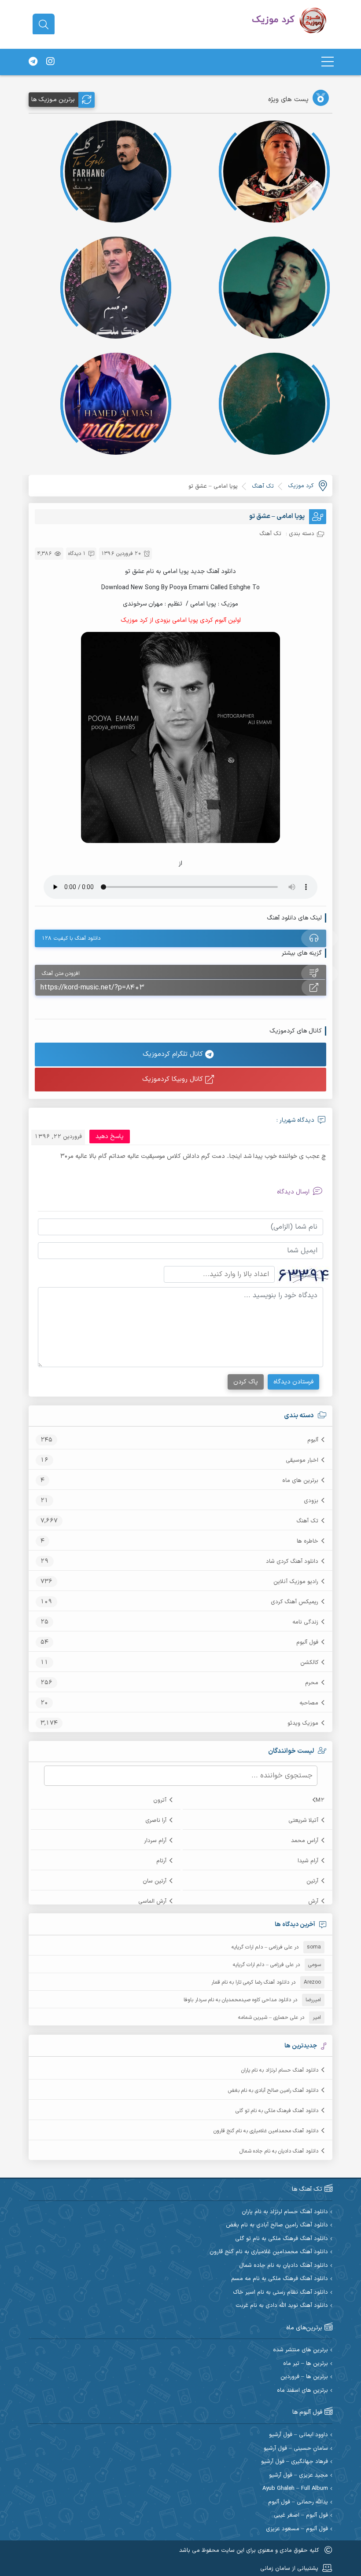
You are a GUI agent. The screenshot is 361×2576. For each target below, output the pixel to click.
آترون (160, 1800)
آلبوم (313, 1440)
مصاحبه (309, 1703)
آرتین (312, 1881)
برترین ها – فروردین (304, 2377)
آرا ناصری (156, 1821)
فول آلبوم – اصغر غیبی (301, 2516)
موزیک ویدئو (303, 1723)
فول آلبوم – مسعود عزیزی (297, 2529)
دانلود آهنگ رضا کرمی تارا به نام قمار (250, 1982)
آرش (313, 1901)
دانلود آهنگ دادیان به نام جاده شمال (279, 2151)
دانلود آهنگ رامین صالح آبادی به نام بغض (273, 2091)
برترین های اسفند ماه (302, 2391)
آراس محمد (305, 1841)
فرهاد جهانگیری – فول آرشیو (295, 2462)
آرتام (161, 1861)
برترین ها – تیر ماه (306, 2364)
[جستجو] (44, 25)
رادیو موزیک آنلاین (296, 1582)
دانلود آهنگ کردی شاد (292, 1562)
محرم (312, 1683)
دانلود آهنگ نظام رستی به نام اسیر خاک (280, 2293)
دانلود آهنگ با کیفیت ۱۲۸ (71, 938)
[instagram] (50, 62)
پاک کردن (246, 1382)
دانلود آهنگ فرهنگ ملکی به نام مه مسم (280, 2279)
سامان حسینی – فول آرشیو (296, 2449)
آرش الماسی (152, 1901)
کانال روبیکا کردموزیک (174, 1079)
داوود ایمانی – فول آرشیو (298, 2435)
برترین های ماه (300, 1481)
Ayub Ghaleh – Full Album (295, 2489)
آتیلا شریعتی (303, 1821)
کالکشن (309, 1663)
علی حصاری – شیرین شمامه (268, 2018)
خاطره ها (308, 1541)
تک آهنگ (307, 1521)
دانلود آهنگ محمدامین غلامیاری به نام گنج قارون (266, 2131)
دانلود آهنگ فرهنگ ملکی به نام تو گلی (277, 2111)
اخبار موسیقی (302, 1460)
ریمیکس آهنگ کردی (295, 1602)
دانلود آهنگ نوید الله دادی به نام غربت (282, 2306)
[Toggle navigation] (328, 62)
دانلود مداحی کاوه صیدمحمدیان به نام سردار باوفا (237, 2000)
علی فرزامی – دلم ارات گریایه (262, 1947)
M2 (320, 1800)
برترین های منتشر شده (300, 2350)
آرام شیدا (308, 1861)
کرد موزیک (301, 486)
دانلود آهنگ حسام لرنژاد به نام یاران (280, 2070)
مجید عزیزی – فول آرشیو (298, 2476)
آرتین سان (155, 1881)
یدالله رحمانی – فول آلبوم (298, 2502)
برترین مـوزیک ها (53, 100)
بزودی (311, 1501)
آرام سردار (155, 1841)
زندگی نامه (305, 1622)
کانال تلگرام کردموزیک (174, 1054)
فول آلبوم (307, 1642)
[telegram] (33, 62)
